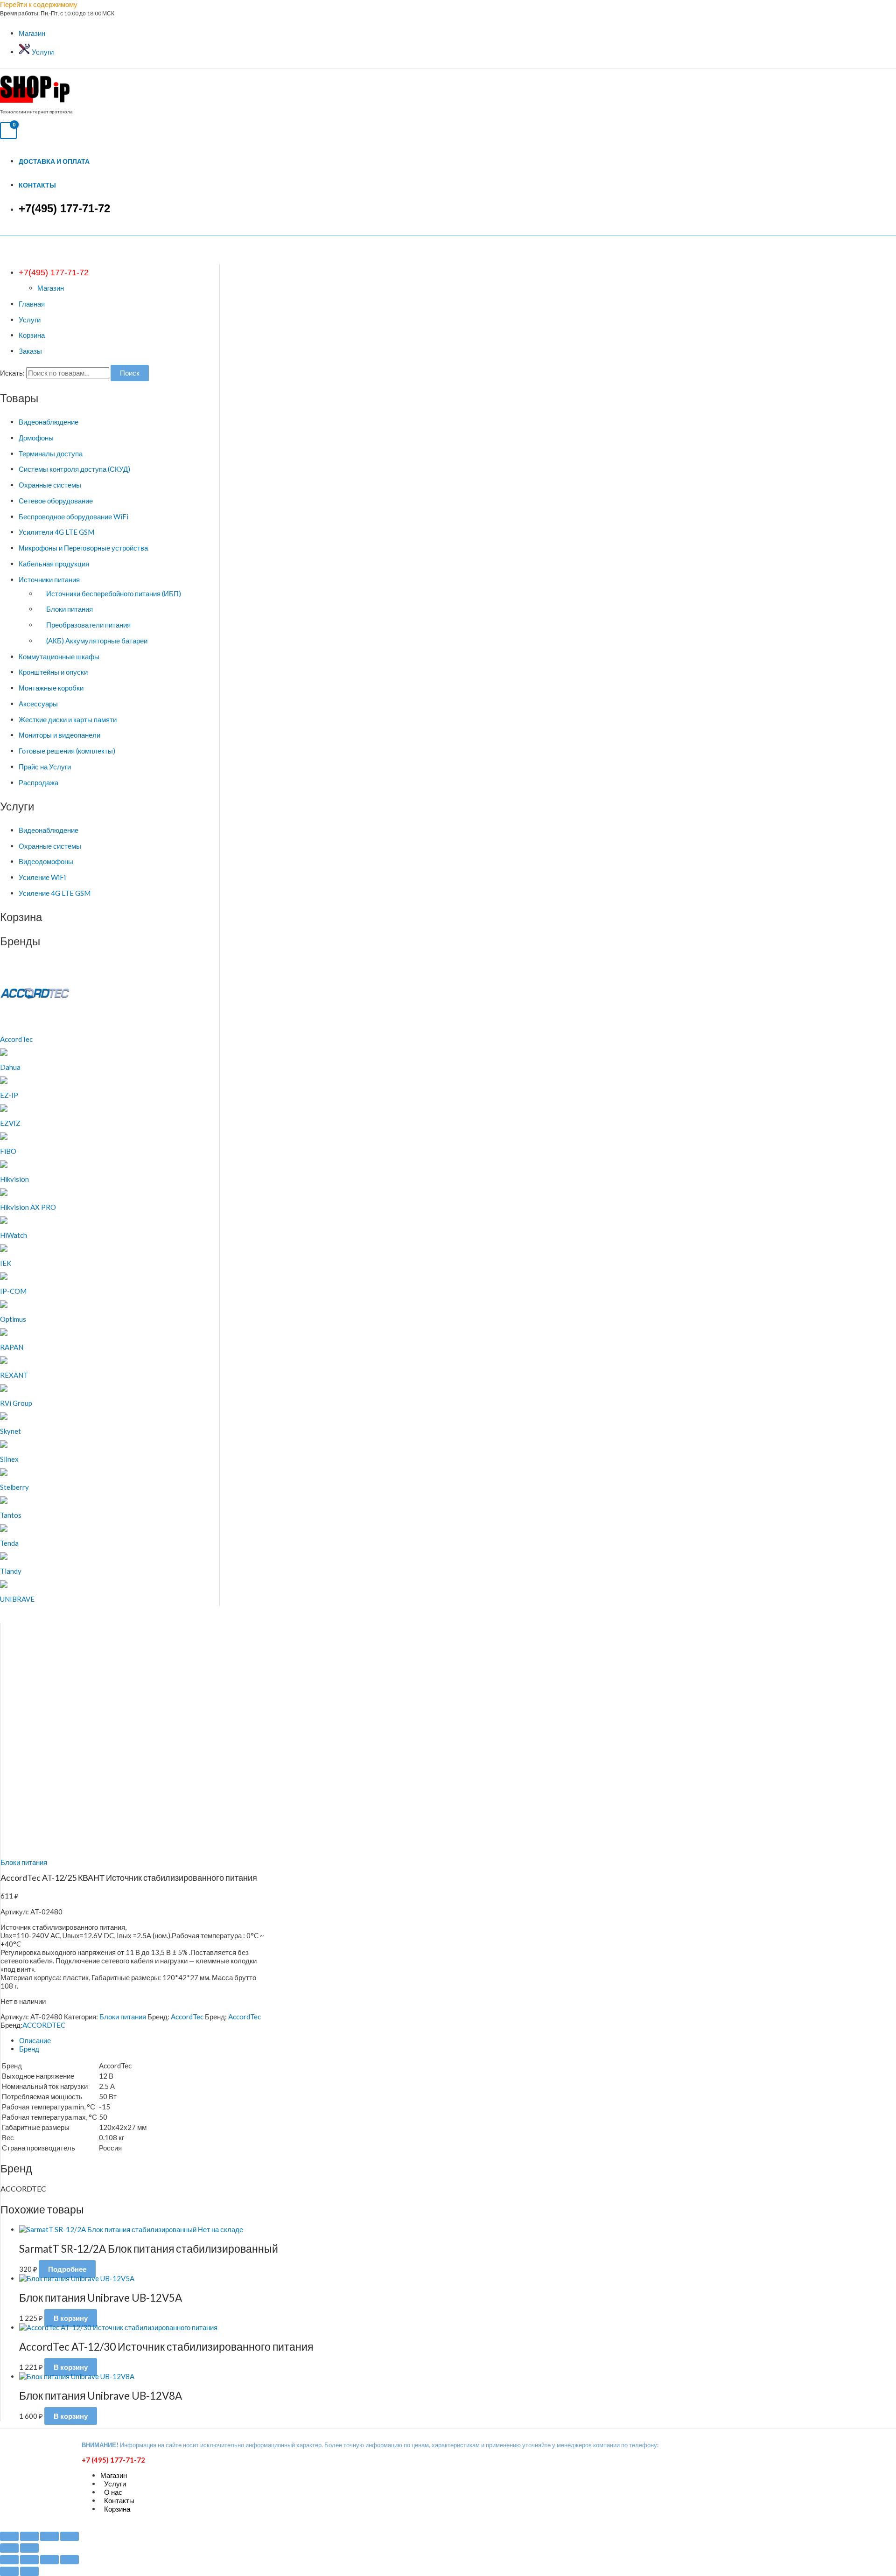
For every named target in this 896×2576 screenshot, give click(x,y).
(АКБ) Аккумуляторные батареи (97, 641)
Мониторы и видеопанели (59, 735)
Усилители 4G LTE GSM (56, 532)
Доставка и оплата (54, 161)
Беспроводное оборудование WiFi (73, 517)
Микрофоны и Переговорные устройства (83, 548)
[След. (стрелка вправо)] (29, 2548)
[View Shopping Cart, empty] (8, 131)
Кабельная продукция (54, 564)
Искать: (12, 373)
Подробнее (67, 2269)
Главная (32, 304)
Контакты (37, 185)
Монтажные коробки (51, 688)
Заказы (30, 351)
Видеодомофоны (46, 861)
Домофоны (36, 438)
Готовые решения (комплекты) (67, 751)
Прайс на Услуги (45, 767)
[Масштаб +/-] (9, 2536)
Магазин (32, 33)
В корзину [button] (71, 2318)
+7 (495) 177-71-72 (113, 2460)
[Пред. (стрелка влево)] (9, 2548)
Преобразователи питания (88, 625)
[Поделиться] (49, 2536)
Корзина (32, 335)
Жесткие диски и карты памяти (68, 719)
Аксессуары (38, 704)
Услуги (42, 52)
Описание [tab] (35, 2040)
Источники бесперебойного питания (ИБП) (114, 593)
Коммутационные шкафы (59, 656)
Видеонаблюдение (49, 422)
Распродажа (38, 782)
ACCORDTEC (44, 2025)
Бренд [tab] (29, 2049)
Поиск (130, 373)
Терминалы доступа (51, 454)
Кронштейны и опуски (53, 672)
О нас (113, 2492)
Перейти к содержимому (39, 4)
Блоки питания (70, 609)
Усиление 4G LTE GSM (55, 893)
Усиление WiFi (42, 877)
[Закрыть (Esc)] (70, 2536)
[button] (54, 272)
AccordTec (187, 2017)
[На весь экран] (29, 2536)
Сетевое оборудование (56, 501)
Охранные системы (50, 485)
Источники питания (49, 579)
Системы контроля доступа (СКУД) (74, 469)
